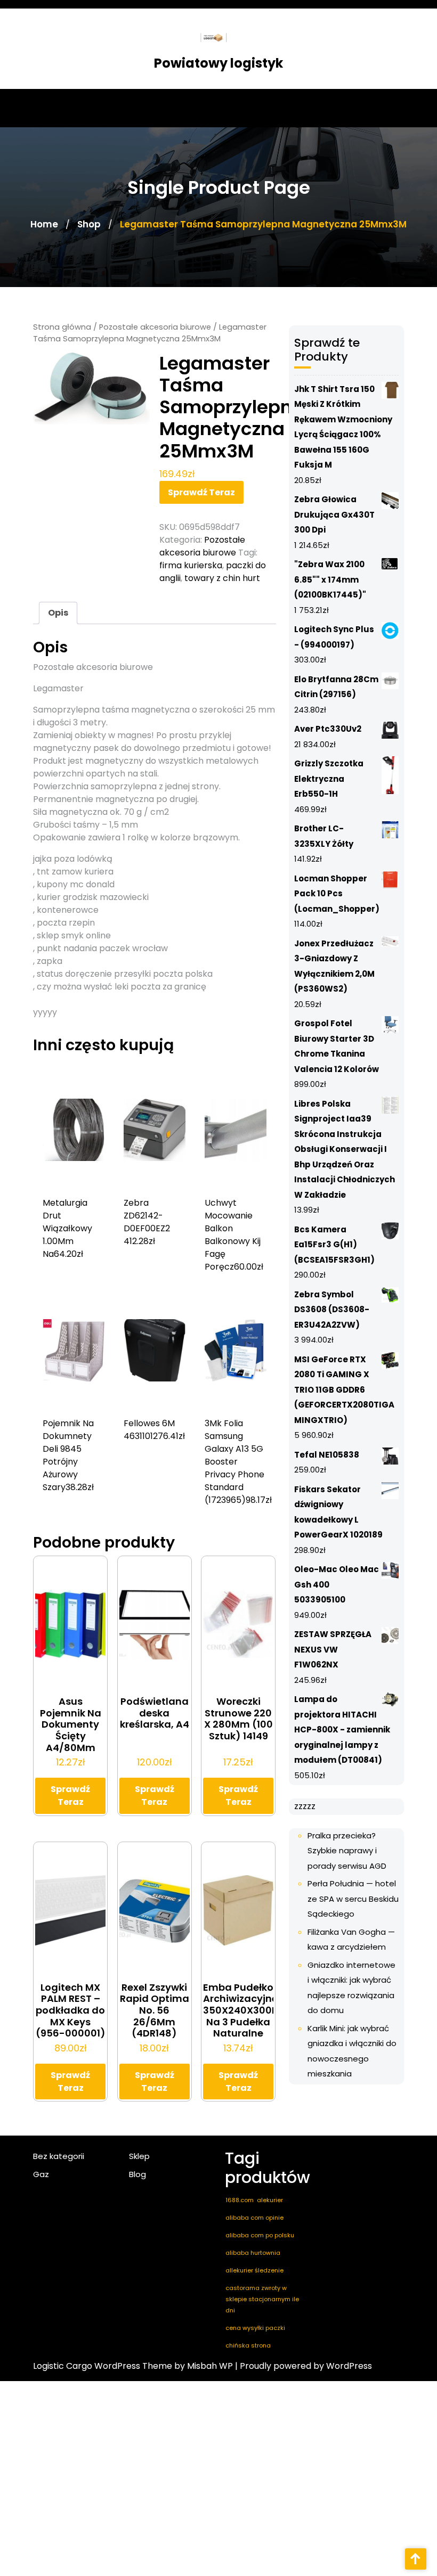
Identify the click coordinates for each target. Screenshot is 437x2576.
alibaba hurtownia (253, 2253)
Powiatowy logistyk (218, 63)
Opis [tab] (58, 613)
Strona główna (62, 327)
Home (44, 224)
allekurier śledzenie (254, 2270)
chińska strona (248, 2345)
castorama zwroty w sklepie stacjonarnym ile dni (262, 2299)
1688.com (240, 2200)
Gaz (41, 2174)
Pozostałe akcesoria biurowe (155, 327)
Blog (137, 2174)
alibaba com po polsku (260, 2235)
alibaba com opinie (254, 2218)
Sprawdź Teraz (201, 492)
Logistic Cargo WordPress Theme (103, 2366)
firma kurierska (191, 565)
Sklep (139, 2156)
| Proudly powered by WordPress (304, 2366)
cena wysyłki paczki (255, 2328)
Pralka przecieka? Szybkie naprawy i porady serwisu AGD (347, 1851)
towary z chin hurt (222, 578)
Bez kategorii (59, 2156)
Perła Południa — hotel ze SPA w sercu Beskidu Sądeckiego (353, 1899)
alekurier (270, 2200)
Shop (89, 224)
